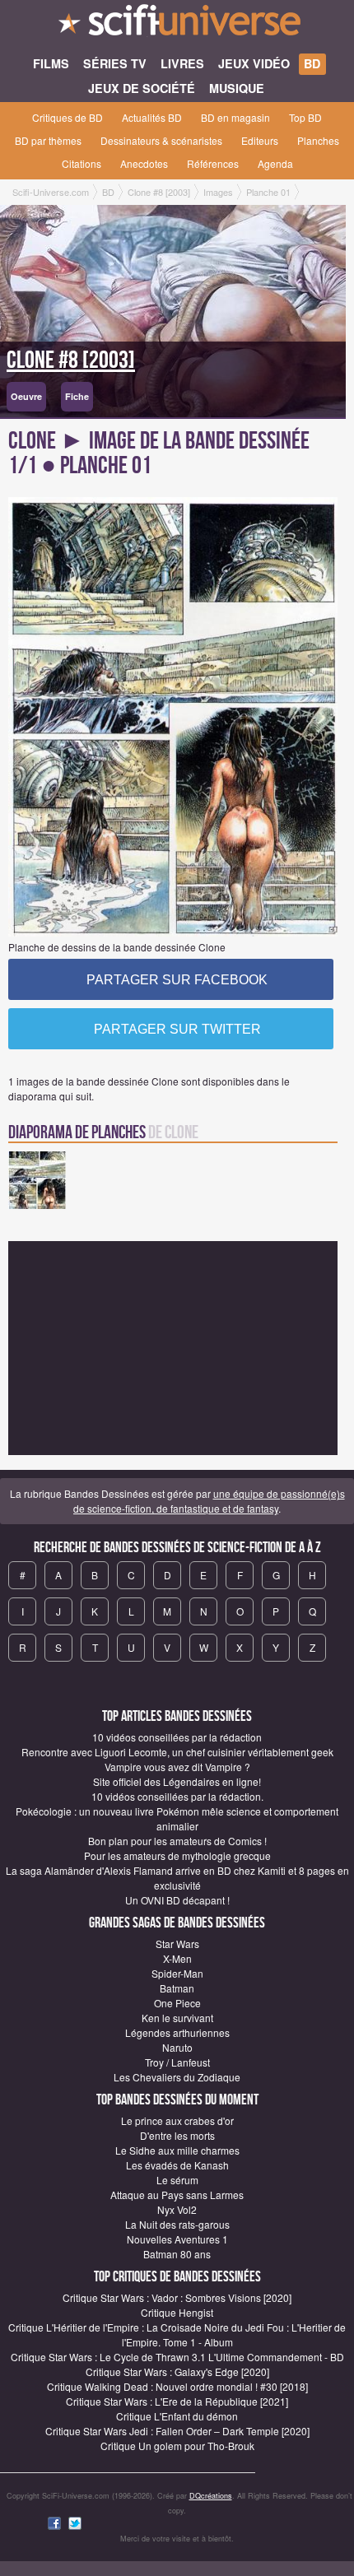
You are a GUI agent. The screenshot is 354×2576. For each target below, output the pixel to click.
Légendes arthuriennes (177, 2032)
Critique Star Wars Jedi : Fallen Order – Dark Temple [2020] (177, 2431)
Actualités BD (152, 117)
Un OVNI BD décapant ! (177, 1900)
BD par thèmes (48, 140)
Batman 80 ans (177, 2254)
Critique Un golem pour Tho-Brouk (177, 2446)
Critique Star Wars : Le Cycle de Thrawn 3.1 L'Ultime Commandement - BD (177, 2357)
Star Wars (177, 1944)
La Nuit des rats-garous (177, 2224)
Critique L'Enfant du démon (177, 2416)
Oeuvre (26, 396)
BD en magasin (235, 117)
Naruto (177, 2047)
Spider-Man (177, 1973)
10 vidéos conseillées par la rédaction (177, 1737)
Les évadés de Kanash (177, 2165)
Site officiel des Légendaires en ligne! (177, 1781)
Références (213, 163)
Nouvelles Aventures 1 (177, 2239)
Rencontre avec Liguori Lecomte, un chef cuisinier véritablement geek (177, 1752)
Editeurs (260, 140)
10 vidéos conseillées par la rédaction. (177, 1796)
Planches (318, 140)
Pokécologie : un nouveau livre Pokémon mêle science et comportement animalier (177, 1818)
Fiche (77, 396)
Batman (177, 1988)
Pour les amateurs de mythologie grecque (177, 1855)
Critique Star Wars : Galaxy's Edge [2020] (177, 2371)
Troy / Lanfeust (177, 2062)
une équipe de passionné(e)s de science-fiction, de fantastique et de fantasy (209, 1501)
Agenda (275, 163)
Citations (82, 163)
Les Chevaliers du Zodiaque (177, 2077)
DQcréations (211, 2496)
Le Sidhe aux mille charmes (177, 2150)
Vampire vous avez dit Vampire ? (177, 1767)
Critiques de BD (68, 117)
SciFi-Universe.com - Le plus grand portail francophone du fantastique (177, 25)
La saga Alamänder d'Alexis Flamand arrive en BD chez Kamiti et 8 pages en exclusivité (177, 1878)
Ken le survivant (177, 2018)
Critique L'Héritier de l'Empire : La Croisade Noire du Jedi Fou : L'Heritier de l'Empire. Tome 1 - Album (177, 2334)
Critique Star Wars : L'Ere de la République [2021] (177, 2401)
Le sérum (177, 2180)
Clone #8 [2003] (71, 360)
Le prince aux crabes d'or (177, 2120)
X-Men (177, 1958)
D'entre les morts (177, 2135)
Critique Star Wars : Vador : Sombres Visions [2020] (177, 2297)
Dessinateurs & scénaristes (161, 140)
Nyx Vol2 (177, 2209)
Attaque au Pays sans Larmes (177, 2195)
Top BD (305, 117)
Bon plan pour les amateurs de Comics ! (177, 1841)
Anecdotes (144, 163)
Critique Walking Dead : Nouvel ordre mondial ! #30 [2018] (177, 2386)
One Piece (177, 2003)
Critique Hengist (177, 2312)
